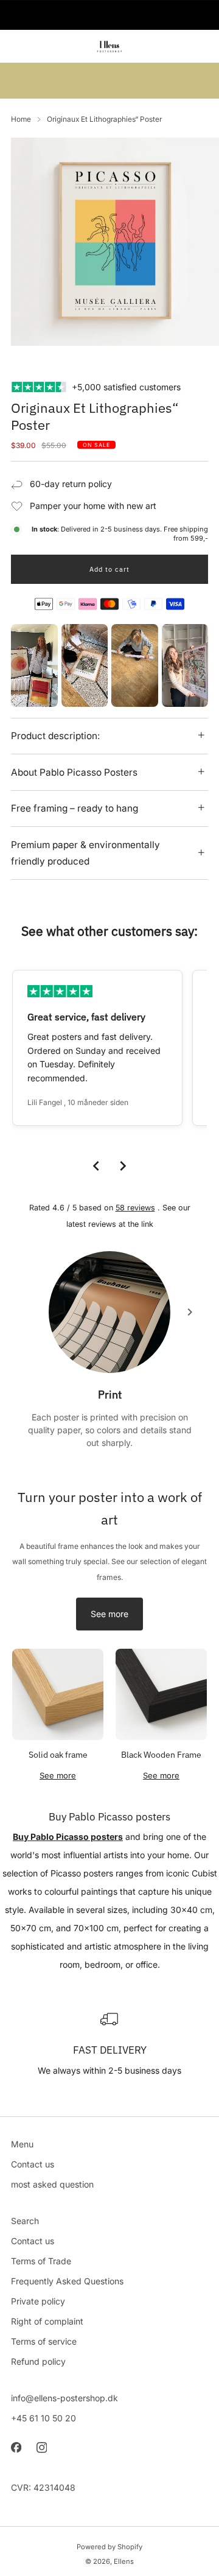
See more (109, 1614)
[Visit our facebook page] (16, 2448)
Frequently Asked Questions (67, 2281)
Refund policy (38, 2361)
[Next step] (190, 1312)
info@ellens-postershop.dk (64, 2398)
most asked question (52, 2184)
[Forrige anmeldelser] (96, 1166)
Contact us (33, 2164)
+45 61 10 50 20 (43, 2418)
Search (25, 2221)
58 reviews (135, 1208)
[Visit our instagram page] (41, 2448)
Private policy (38, 2301)
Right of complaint (47, 2321)
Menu (22, 2144)
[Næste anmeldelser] (123, 1166)
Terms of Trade (41, 2261)
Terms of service (44, 2341)
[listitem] (109, 15)
